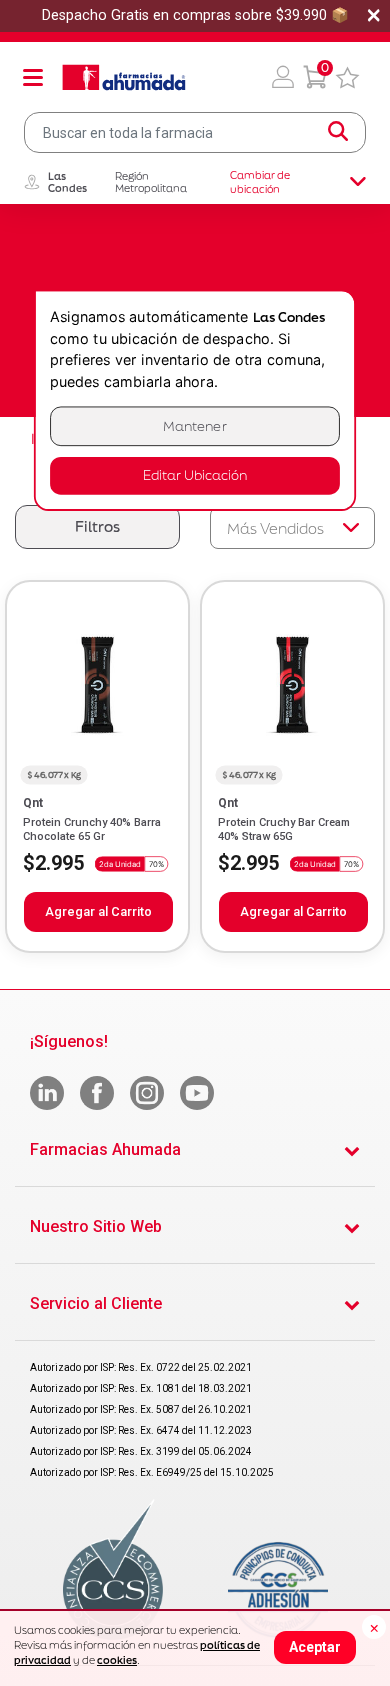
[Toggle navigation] (33, 77)
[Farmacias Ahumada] (124, 77)
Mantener (195, 426)
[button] (283, 77)
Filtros (97, 526)
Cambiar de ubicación (260, 182)
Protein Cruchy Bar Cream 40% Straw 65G (284, 829)
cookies (117, 1660)
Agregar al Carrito (98, 911)
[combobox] (195, 132)
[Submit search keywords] (338, 132)
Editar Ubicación (195, 475)
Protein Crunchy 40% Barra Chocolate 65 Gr (92, 829)
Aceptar (315, 1647)
